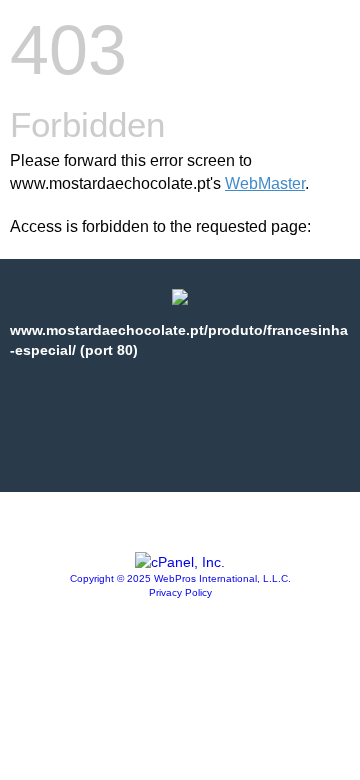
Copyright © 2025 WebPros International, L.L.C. (180, 578)
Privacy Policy (180, 592)
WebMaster (265, 183)
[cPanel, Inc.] (180, 562)
